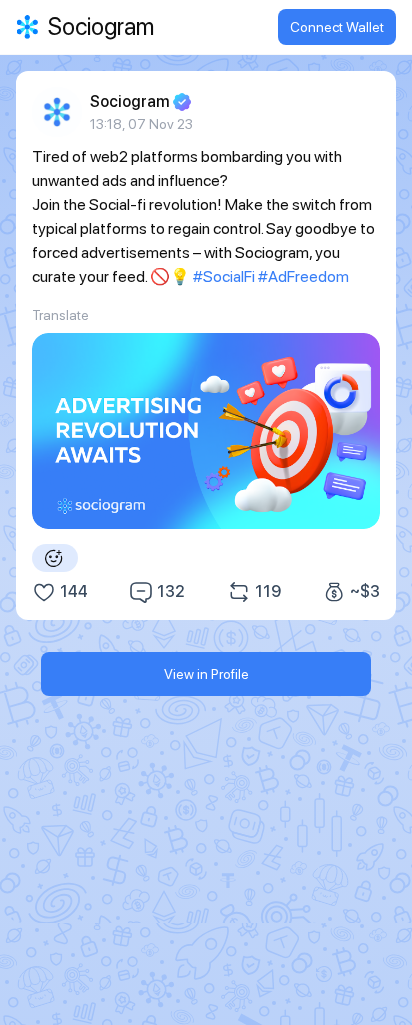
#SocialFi (224, 276)
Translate (60, 315)
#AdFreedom (303, 276)
